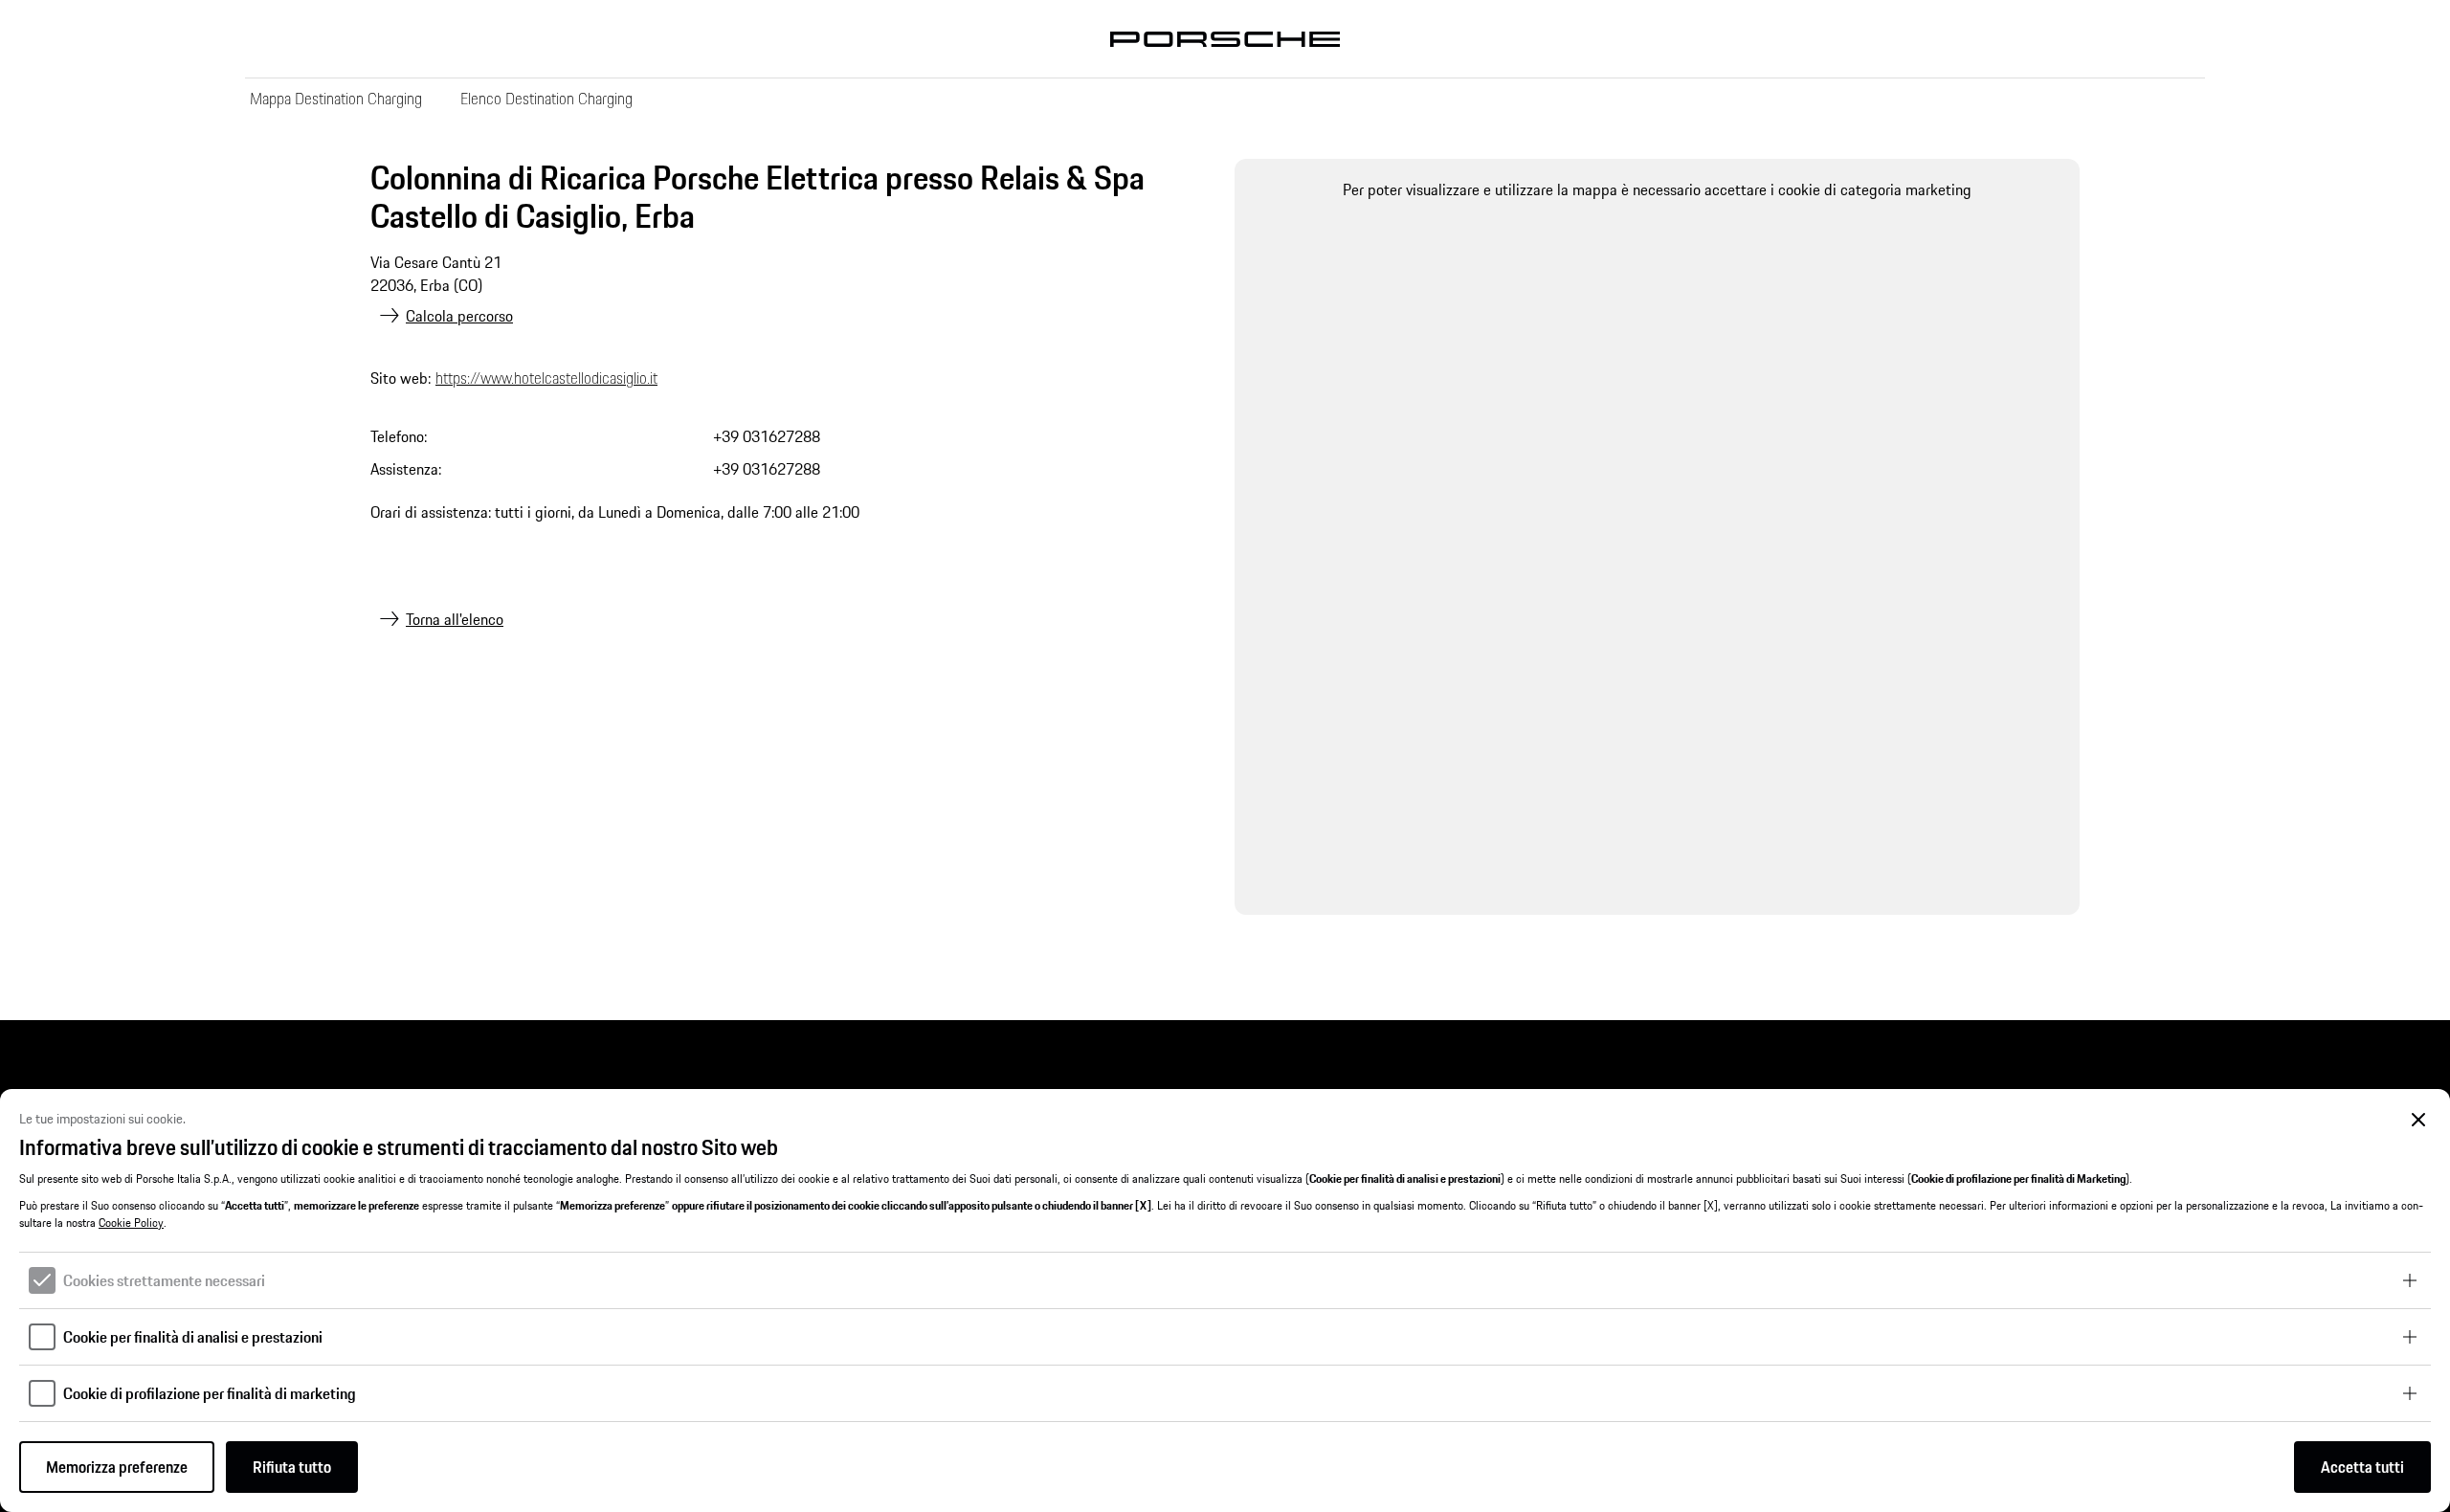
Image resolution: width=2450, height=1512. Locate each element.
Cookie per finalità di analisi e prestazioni (193, 1337)
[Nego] (2419, 1120)
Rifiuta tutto (292, 1467)
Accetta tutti (2362, 1467)
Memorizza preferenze (117, 1467)
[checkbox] (42, 1280)
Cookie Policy (131, 1223)
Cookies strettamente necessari (164, 1280)
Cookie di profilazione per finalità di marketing (210, 1393)
